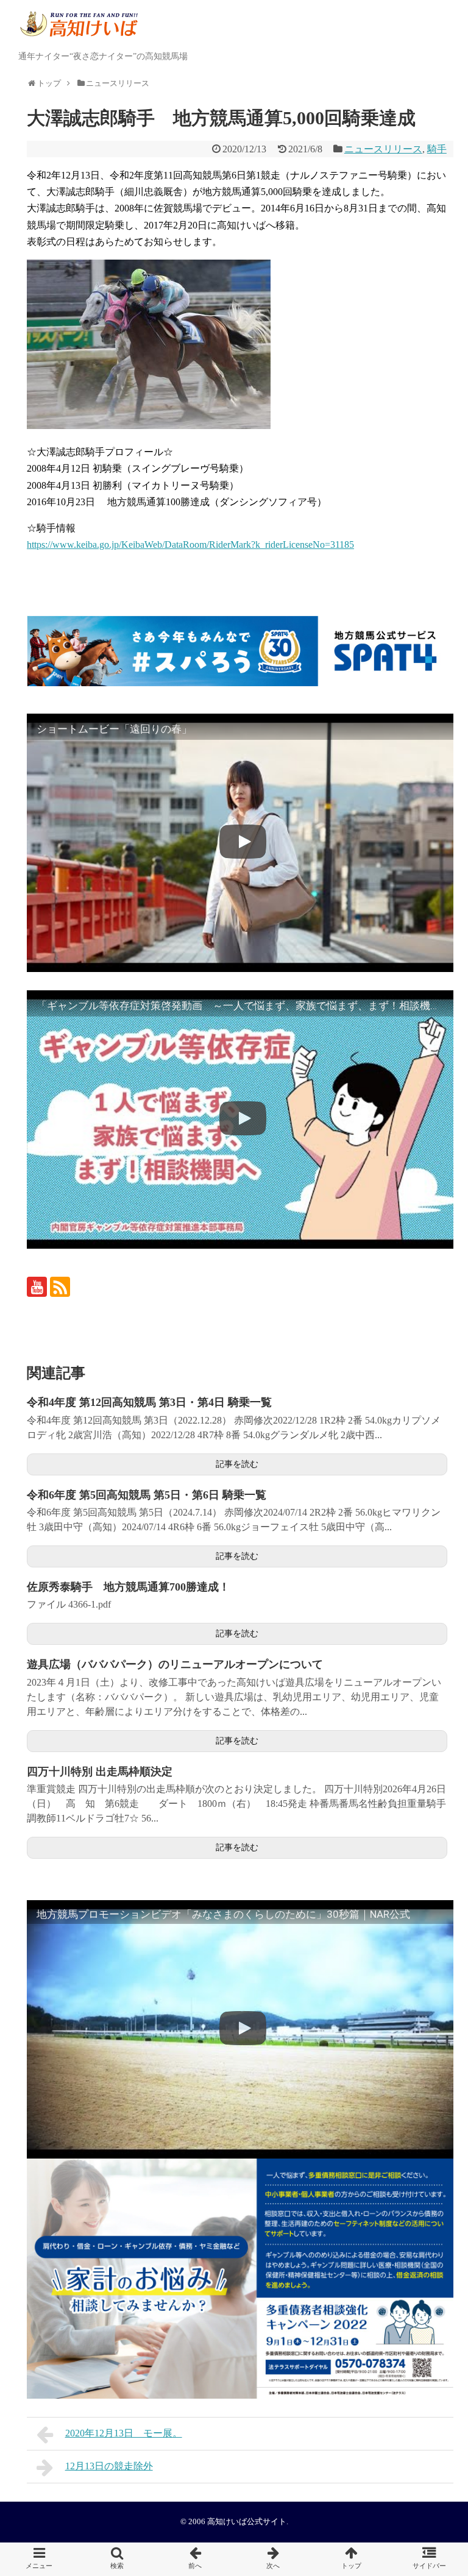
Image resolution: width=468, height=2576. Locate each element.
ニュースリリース (383, 149)
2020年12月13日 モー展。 (124, 2433)
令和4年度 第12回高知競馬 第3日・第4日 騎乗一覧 (149, 1402)
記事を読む (237, 1464)
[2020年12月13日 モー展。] (195, 2559)
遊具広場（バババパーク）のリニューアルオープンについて (175, 1664)
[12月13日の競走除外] (273, 2559)
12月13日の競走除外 (109, 2466)
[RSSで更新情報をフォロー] (60, 1287)
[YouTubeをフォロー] (37, 1287)
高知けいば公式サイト (247, 2522)
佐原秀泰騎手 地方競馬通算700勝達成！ (128, 1587)
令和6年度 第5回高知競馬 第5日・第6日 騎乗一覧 (147, 1495)
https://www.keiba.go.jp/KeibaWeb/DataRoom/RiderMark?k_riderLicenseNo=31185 (190, 545)
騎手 (437, 149)
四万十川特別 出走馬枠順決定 (100, 1772)
